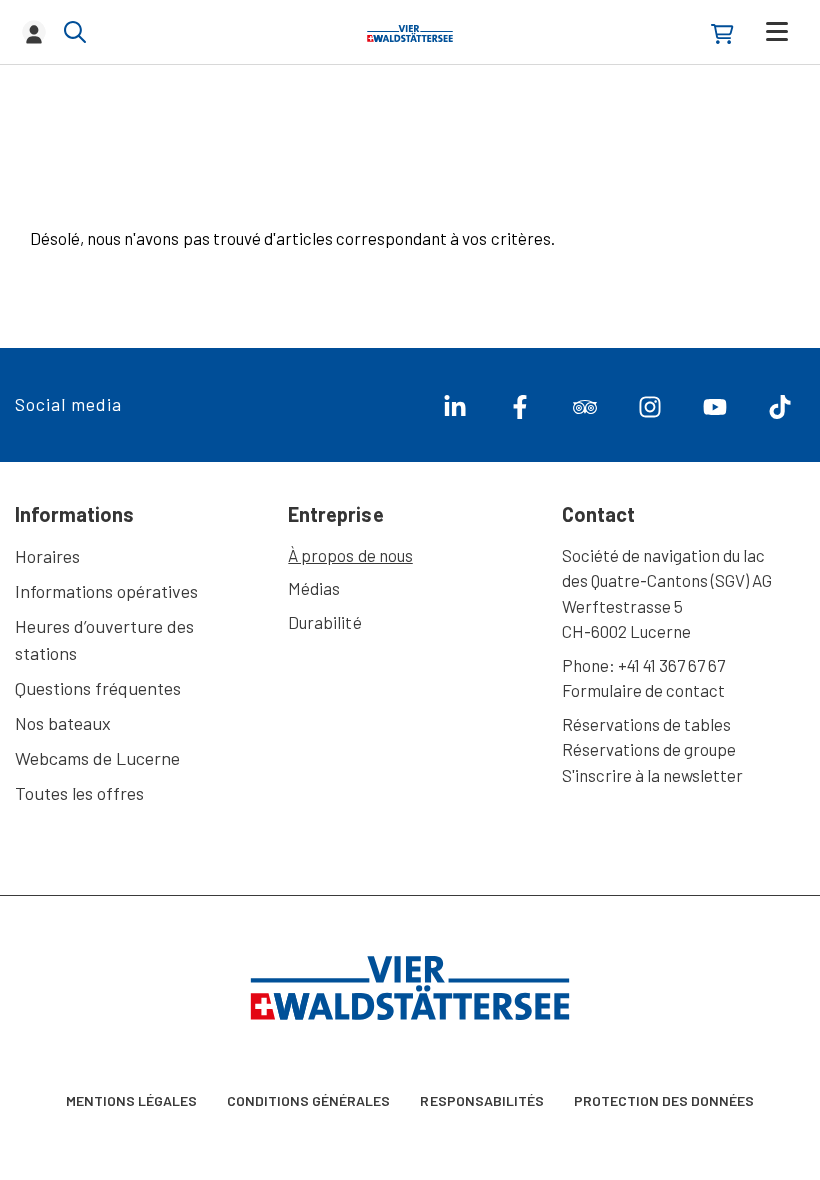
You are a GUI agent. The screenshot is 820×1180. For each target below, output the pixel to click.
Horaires (47, 556)
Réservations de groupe (649, 749)
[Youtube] (707, 412)
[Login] (34, 32)
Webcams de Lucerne (97, 758)
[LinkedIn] (447, 412)
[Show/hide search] (75, 32)
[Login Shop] (722, 34)
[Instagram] (642, 412)
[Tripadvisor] (577, 412)
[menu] (777, 31)
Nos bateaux (63, 723)
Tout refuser (729, 1139)
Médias (314, 588)
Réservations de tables (647, 724)
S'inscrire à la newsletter (653, 775)
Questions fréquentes (98, 688)
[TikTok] (772, 412)
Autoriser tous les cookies (560, 1139)
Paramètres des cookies (103, 1139)
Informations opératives (107, 591)
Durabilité (324, 622)
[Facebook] (512, 412)
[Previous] (47, 145)
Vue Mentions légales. (270, 1099)
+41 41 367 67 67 (671, 665)
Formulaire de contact (643, 690)
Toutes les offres (79, 793)
